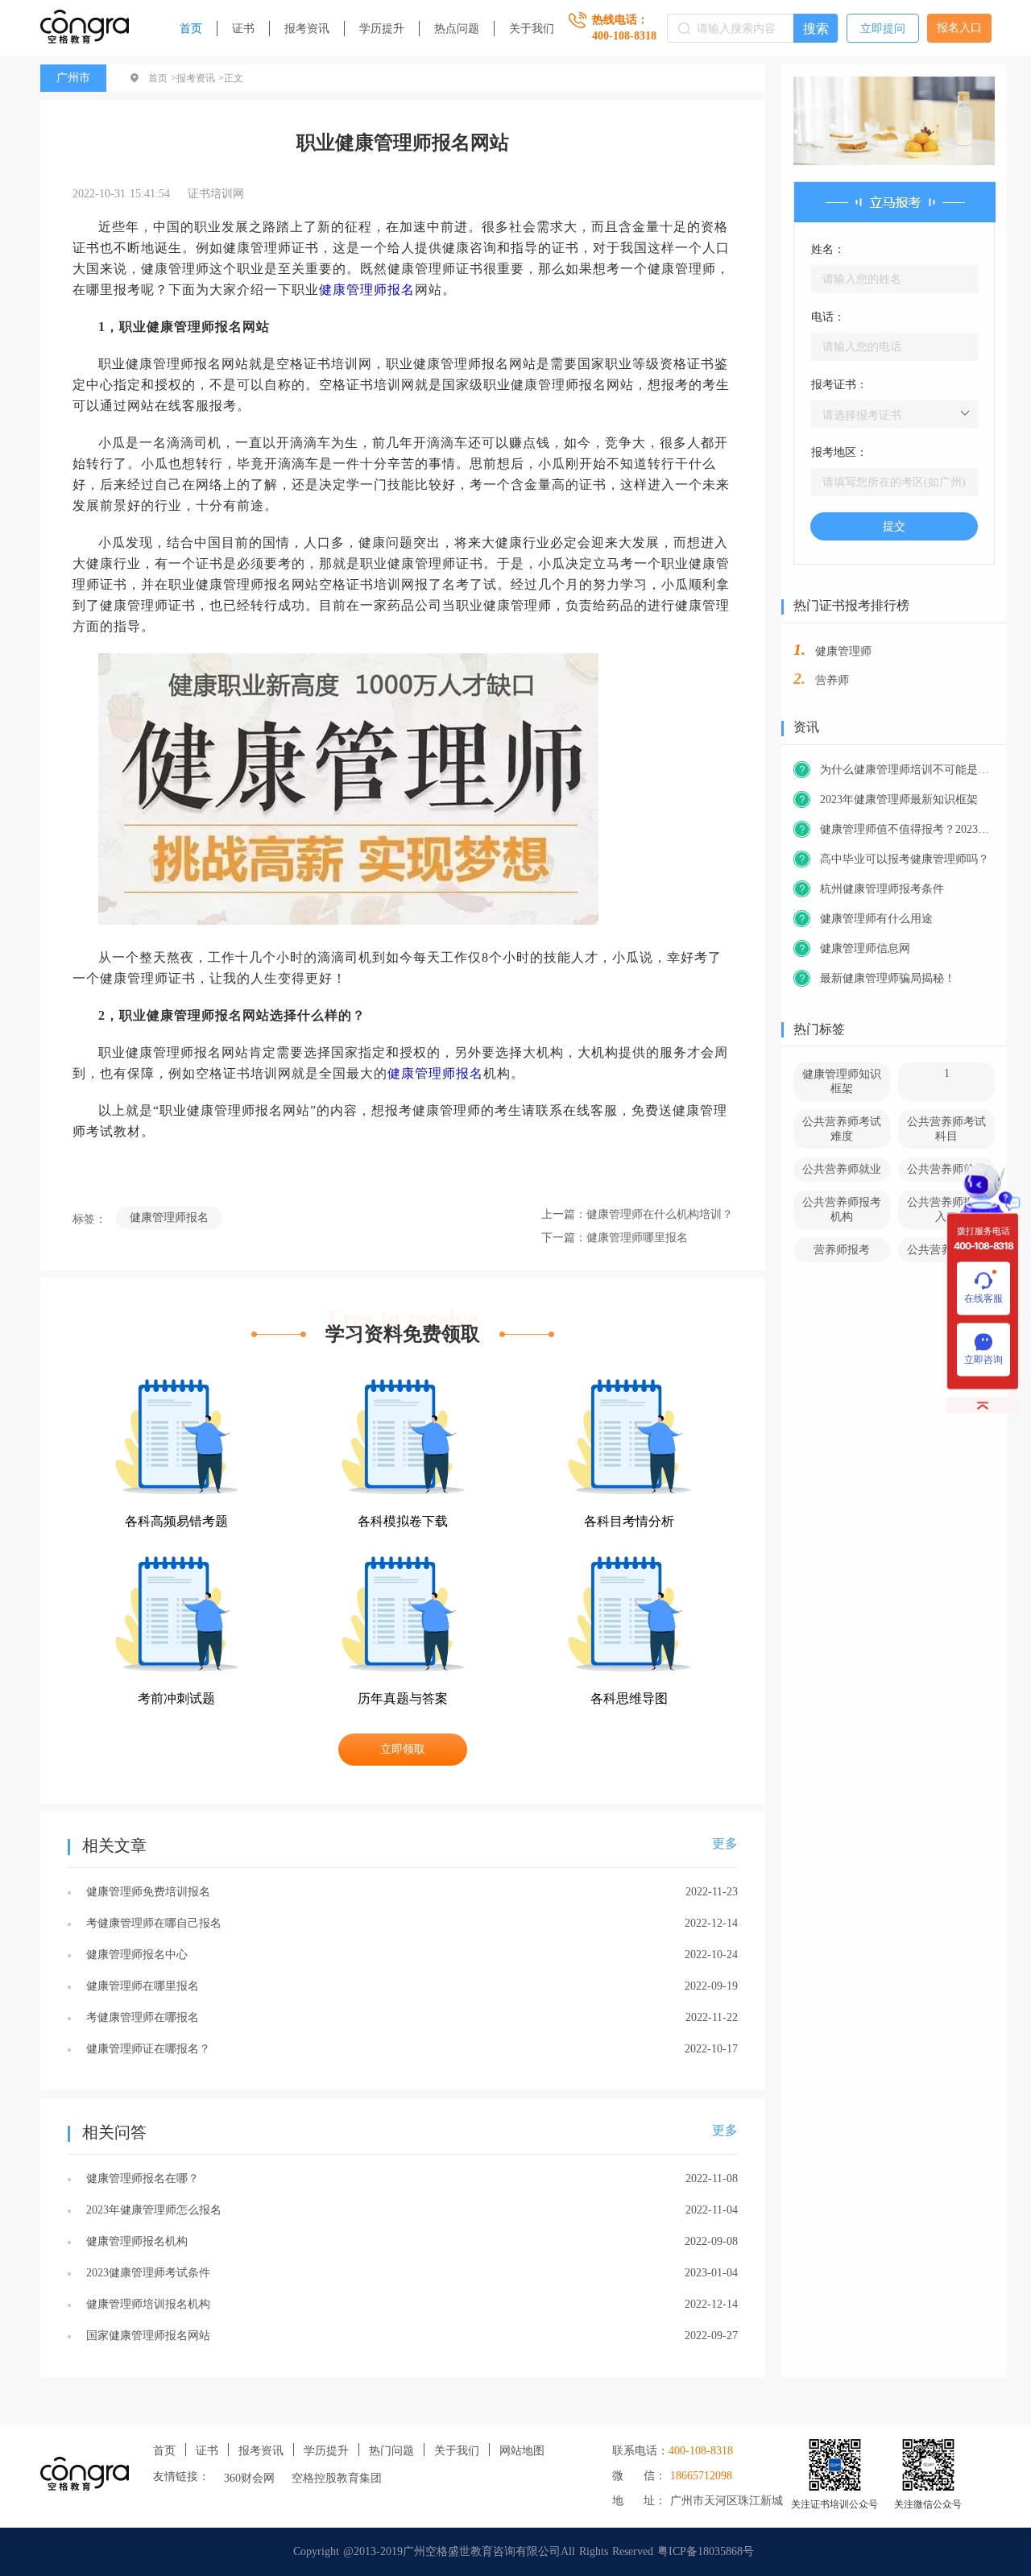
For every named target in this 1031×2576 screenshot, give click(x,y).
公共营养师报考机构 (842, 1209)
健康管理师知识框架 (842, 1081)
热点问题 (457, 29)
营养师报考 (842, 1250)
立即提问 (883, 29)
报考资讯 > (200, 78)
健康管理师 (843, 651)
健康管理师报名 (367, 290)
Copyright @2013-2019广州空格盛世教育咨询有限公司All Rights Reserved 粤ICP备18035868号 (524, 2551)
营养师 (832, 680)
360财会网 (249, 2478)
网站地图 (522, 2451)
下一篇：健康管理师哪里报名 (615, 1238)
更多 (725, 1843)
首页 (191, 29)
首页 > (162, 78)
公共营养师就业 (842, 1169)
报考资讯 (307, 29)
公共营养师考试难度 (842, 1129)
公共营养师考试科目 (946, 1129)
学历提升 (382, 29)
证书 (243, 29)
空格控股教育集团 (337, 2478)
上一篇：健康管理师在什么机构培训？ (637, 1214)
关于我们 (532, 29)
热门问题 (391, 2451)
